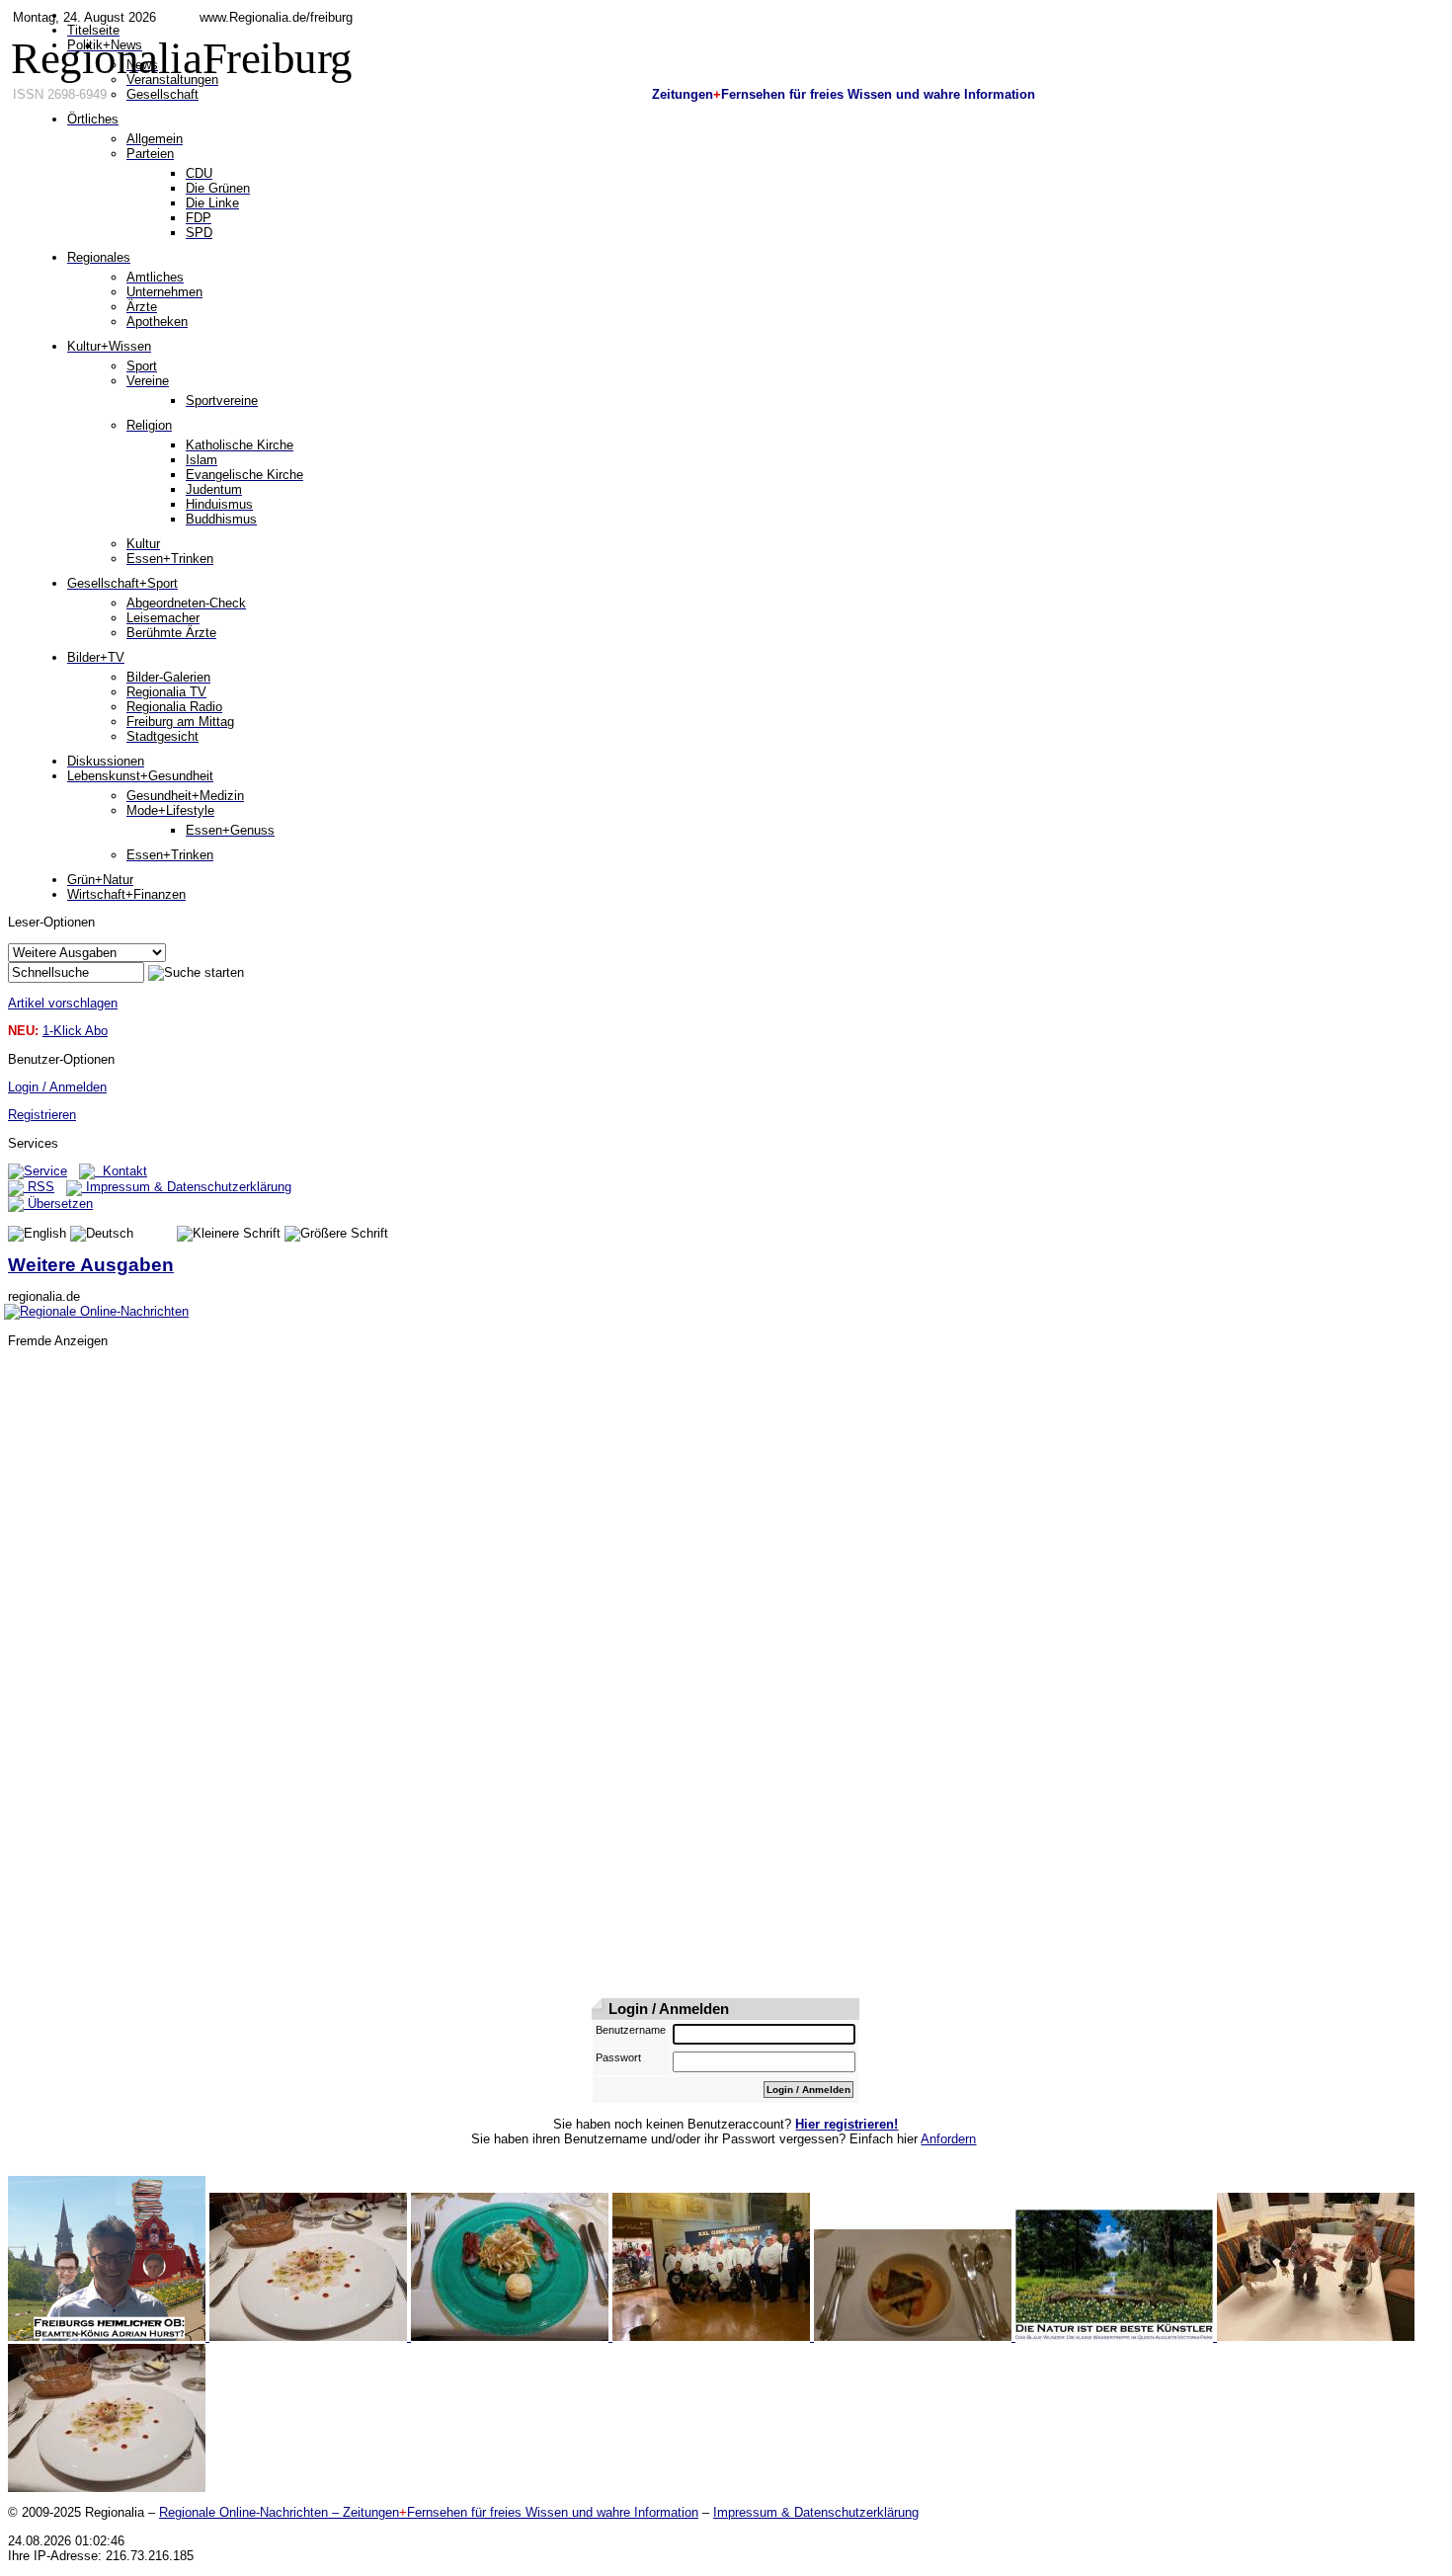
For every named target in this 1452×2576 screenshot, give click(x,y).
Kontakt (121, 1171)
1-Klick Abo (75, 1031)
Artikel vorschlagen (63, 1003)
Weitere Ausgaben (91, 1265)
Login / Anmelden (57, 1087)
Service (45, 1171)
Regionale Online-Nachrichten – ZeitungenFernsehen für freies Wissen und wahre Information (429, 2512)
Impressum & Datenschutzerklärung (187, 1187)
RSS (39, 1187)
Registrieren (42, 1115)
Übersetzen (58, 1204)
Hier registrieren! (847, 2124)
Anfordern (948, 2139)
